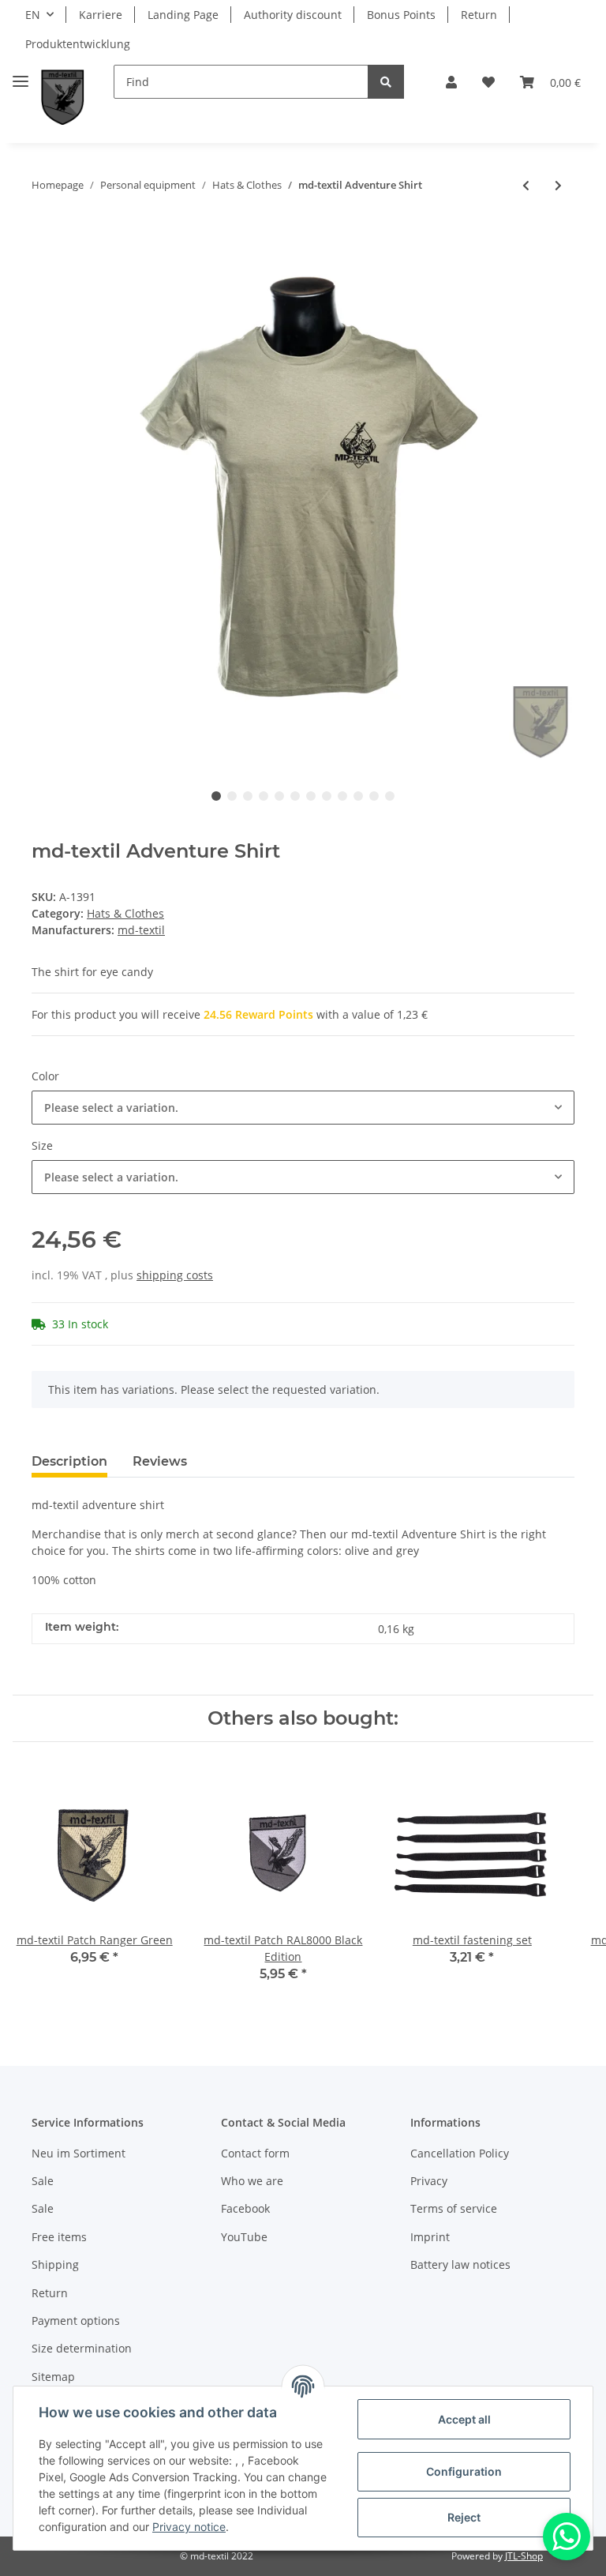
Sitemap (53, 2377)
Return (479, 15)
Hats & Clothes (125, 913)
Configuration (464, 2471)
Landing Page (183, 15)
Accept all (464, 2419)
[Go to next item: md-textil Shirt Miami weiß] (558, 185)
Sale (43, 2181)
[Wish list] (488, 82)
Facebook (245, 2208)
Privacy (429, 2181)
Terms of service (454, 2208)
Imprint (430, 2237)
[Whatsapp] (567, 2537)
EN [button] (33, 15)
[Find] (386, 82)
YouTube (244, 2237)
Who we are (252, 2181)
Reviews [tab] (160, 1461)
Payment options (76, 2321)
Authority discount (293, 15)
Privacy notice (189, 2527)
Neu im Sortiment (79, 2153)
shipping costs (175, 1275)
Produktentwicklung (78, 44)
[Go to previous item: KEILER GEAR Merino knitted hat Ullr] (526, 185)
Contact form (255, 2153)
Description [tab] (69, 1461)
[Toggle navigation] (21, 75)
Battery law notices (460, 2264)
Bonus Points (401, 15)
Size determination (82, 2348)
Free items (59, 2237)
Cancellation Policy (460, 2153)
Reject (464, 2517)
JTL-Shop (524, 2556)
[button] (451, 82)
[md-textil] (63, 98)
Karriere (101, 15)
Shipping (55, 2264)
